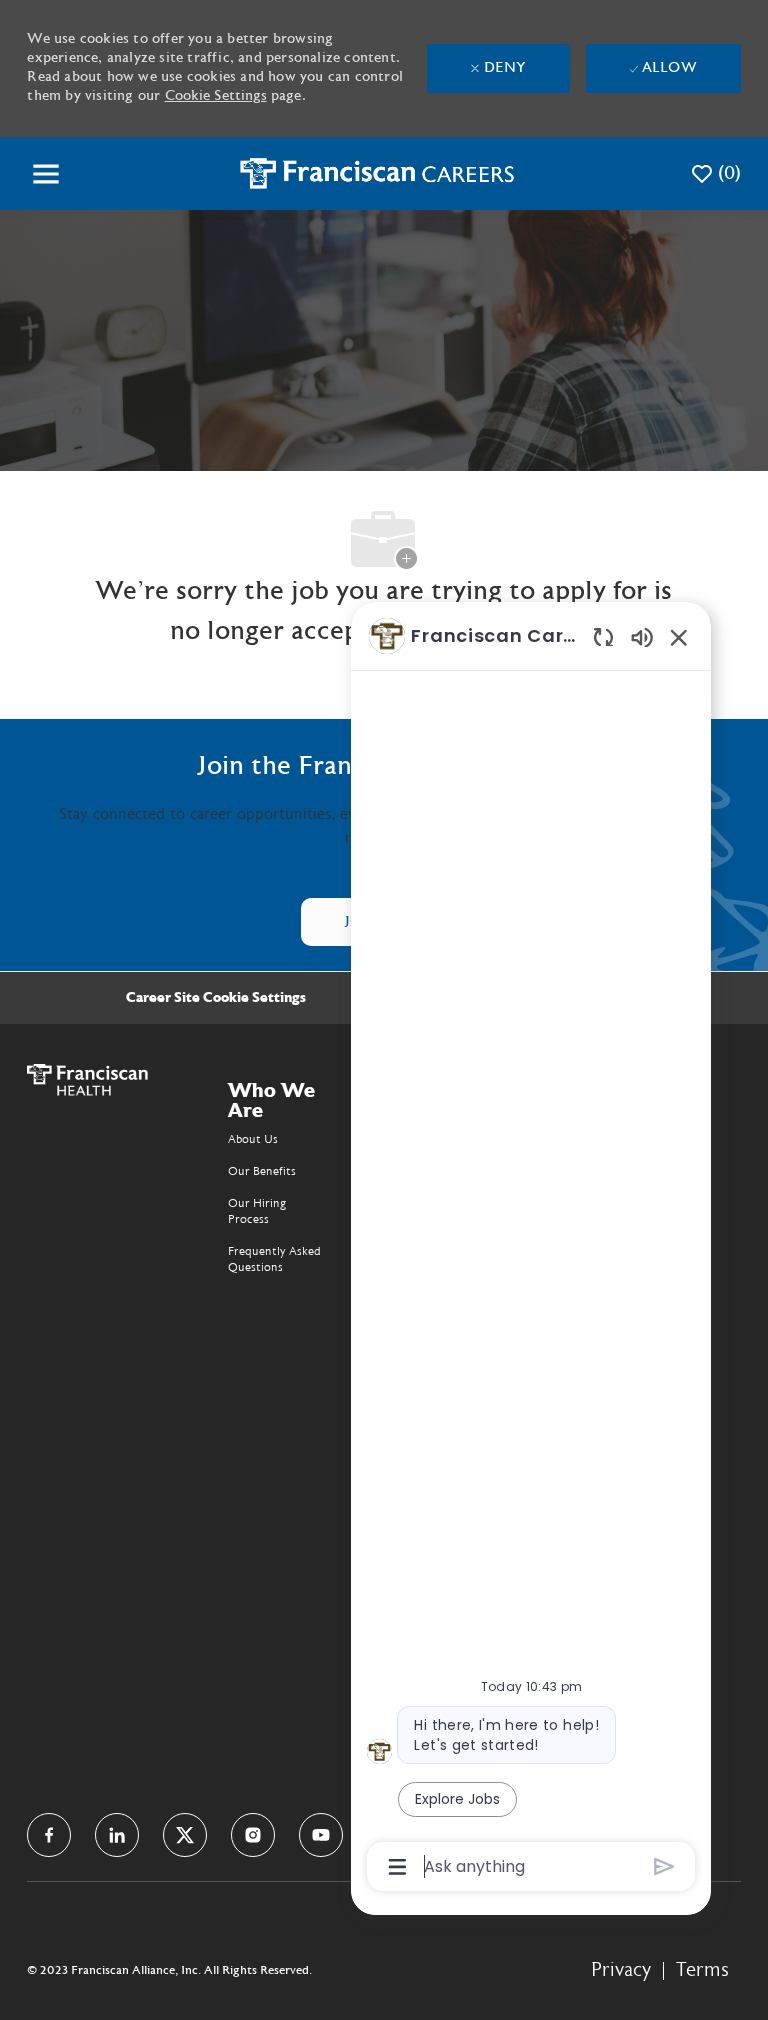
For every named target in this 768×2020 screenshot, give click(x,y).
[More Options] (397, 1867)
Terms (702, 1970)
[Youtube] (321, 1835)
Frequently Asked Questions (274, 1259)
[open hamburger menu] (46, 174)
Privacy (621, 1970)
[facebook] (49, 1835)
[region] (531, 1249)
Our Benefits (262, 1171)
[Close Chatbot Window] (679, 637)
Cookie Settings (216, 96)
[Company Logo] (377, 173)
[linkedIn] (117, 1835)
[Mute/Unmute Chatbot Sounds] (642, 636)
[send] (664, 1866)
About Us (253, 1139)
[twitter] (185, 1835)
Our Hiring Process (257, 1211)
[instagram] (253, 1835)
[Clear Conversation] (603, 636)
